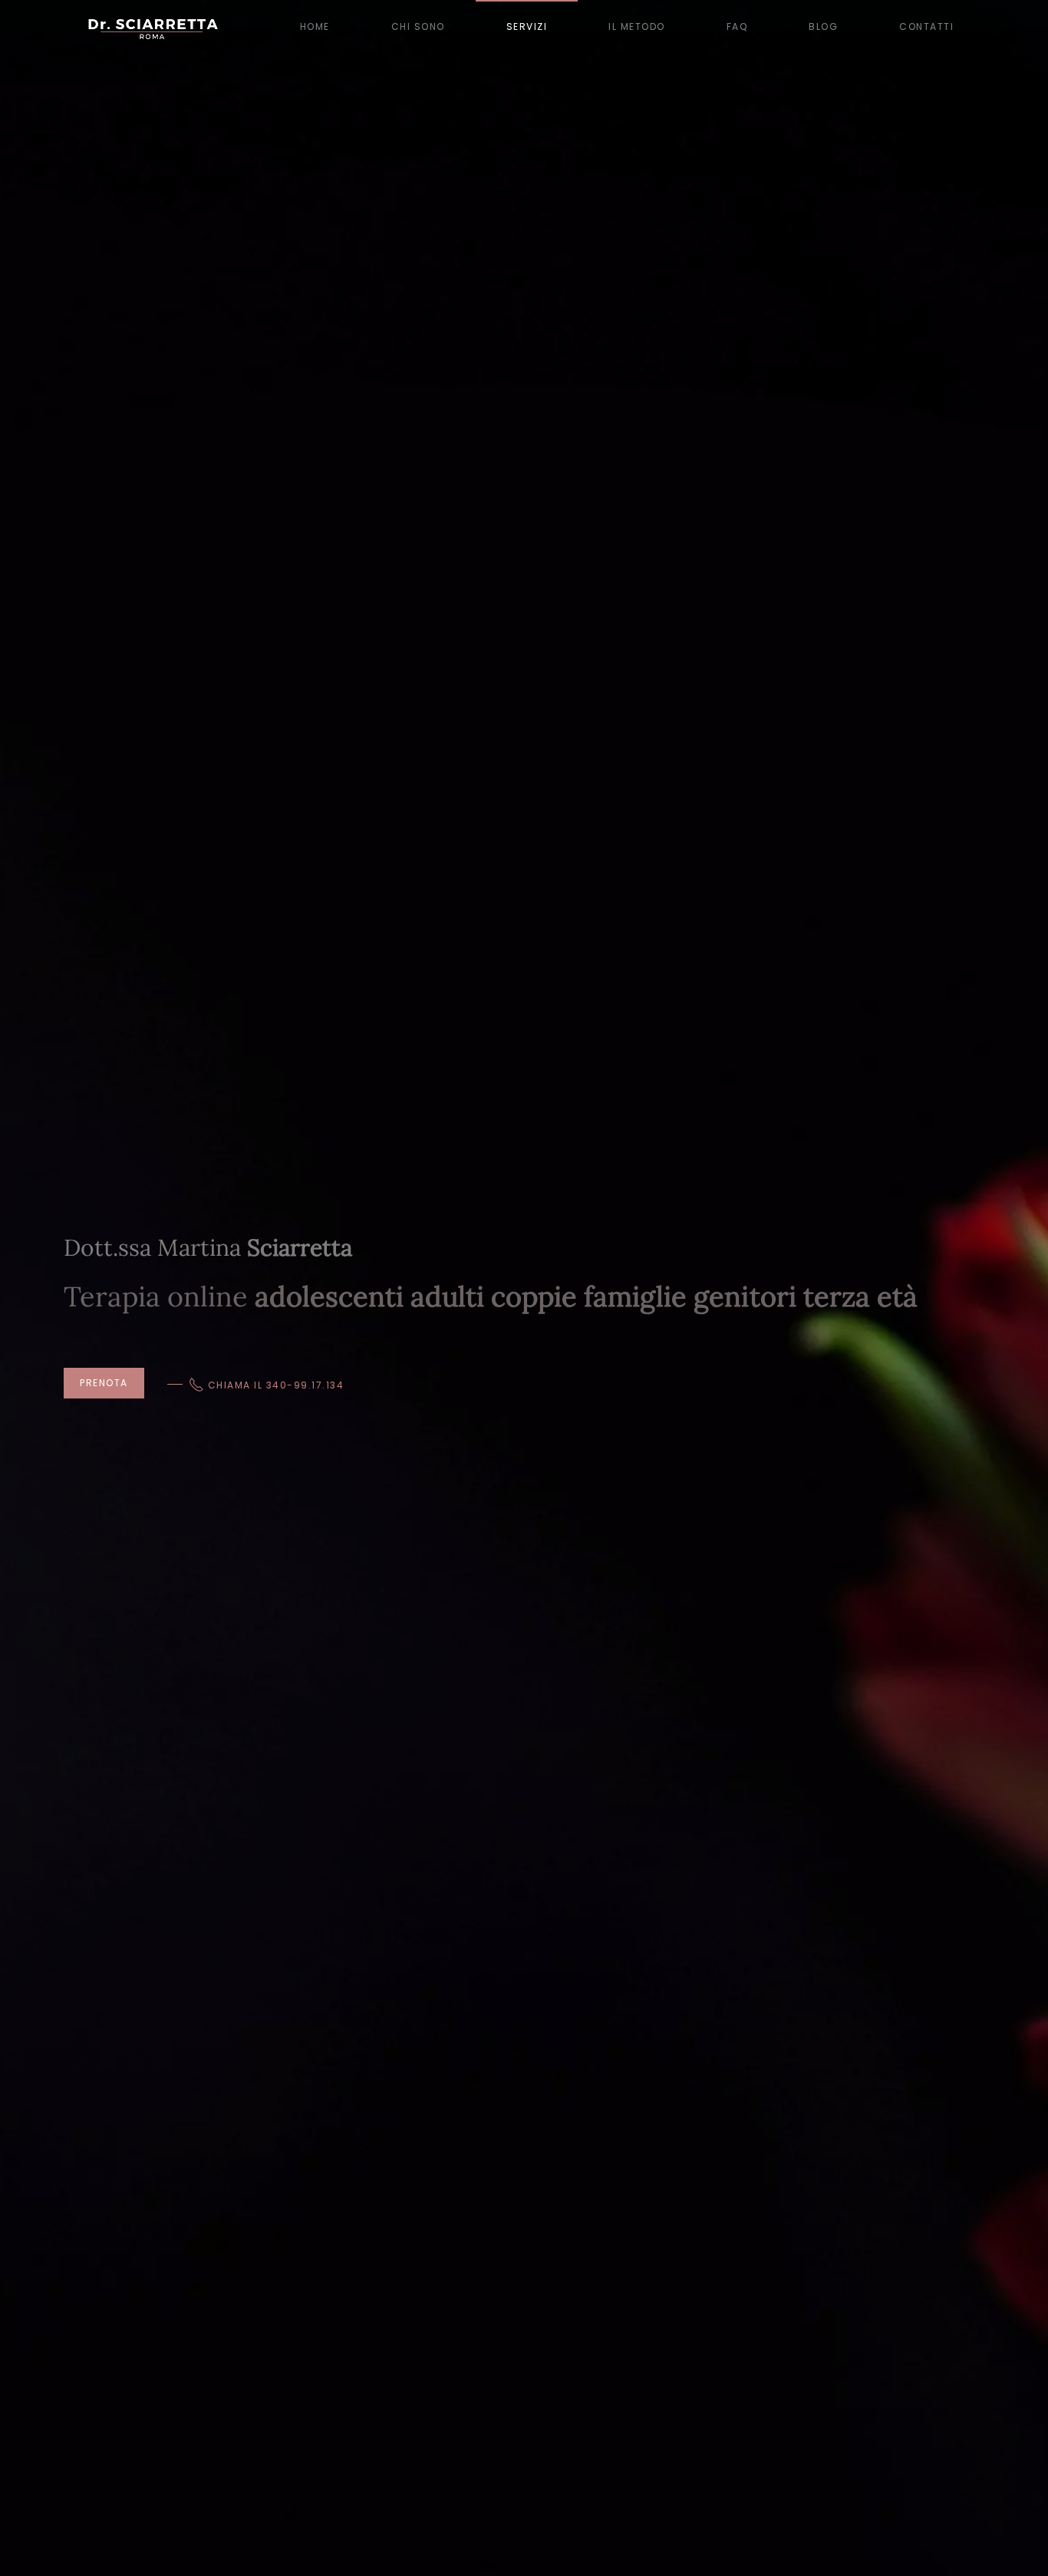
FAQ (737, 26)
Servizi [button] (527, 26)
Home (315, 26)
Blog (823, 26)
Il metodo (637, 26)
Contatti (926, 26)
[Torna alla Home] (152, 27)
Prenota (104, 1383)
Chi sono (418, 26)
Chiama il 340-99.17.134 (276, 1385)
